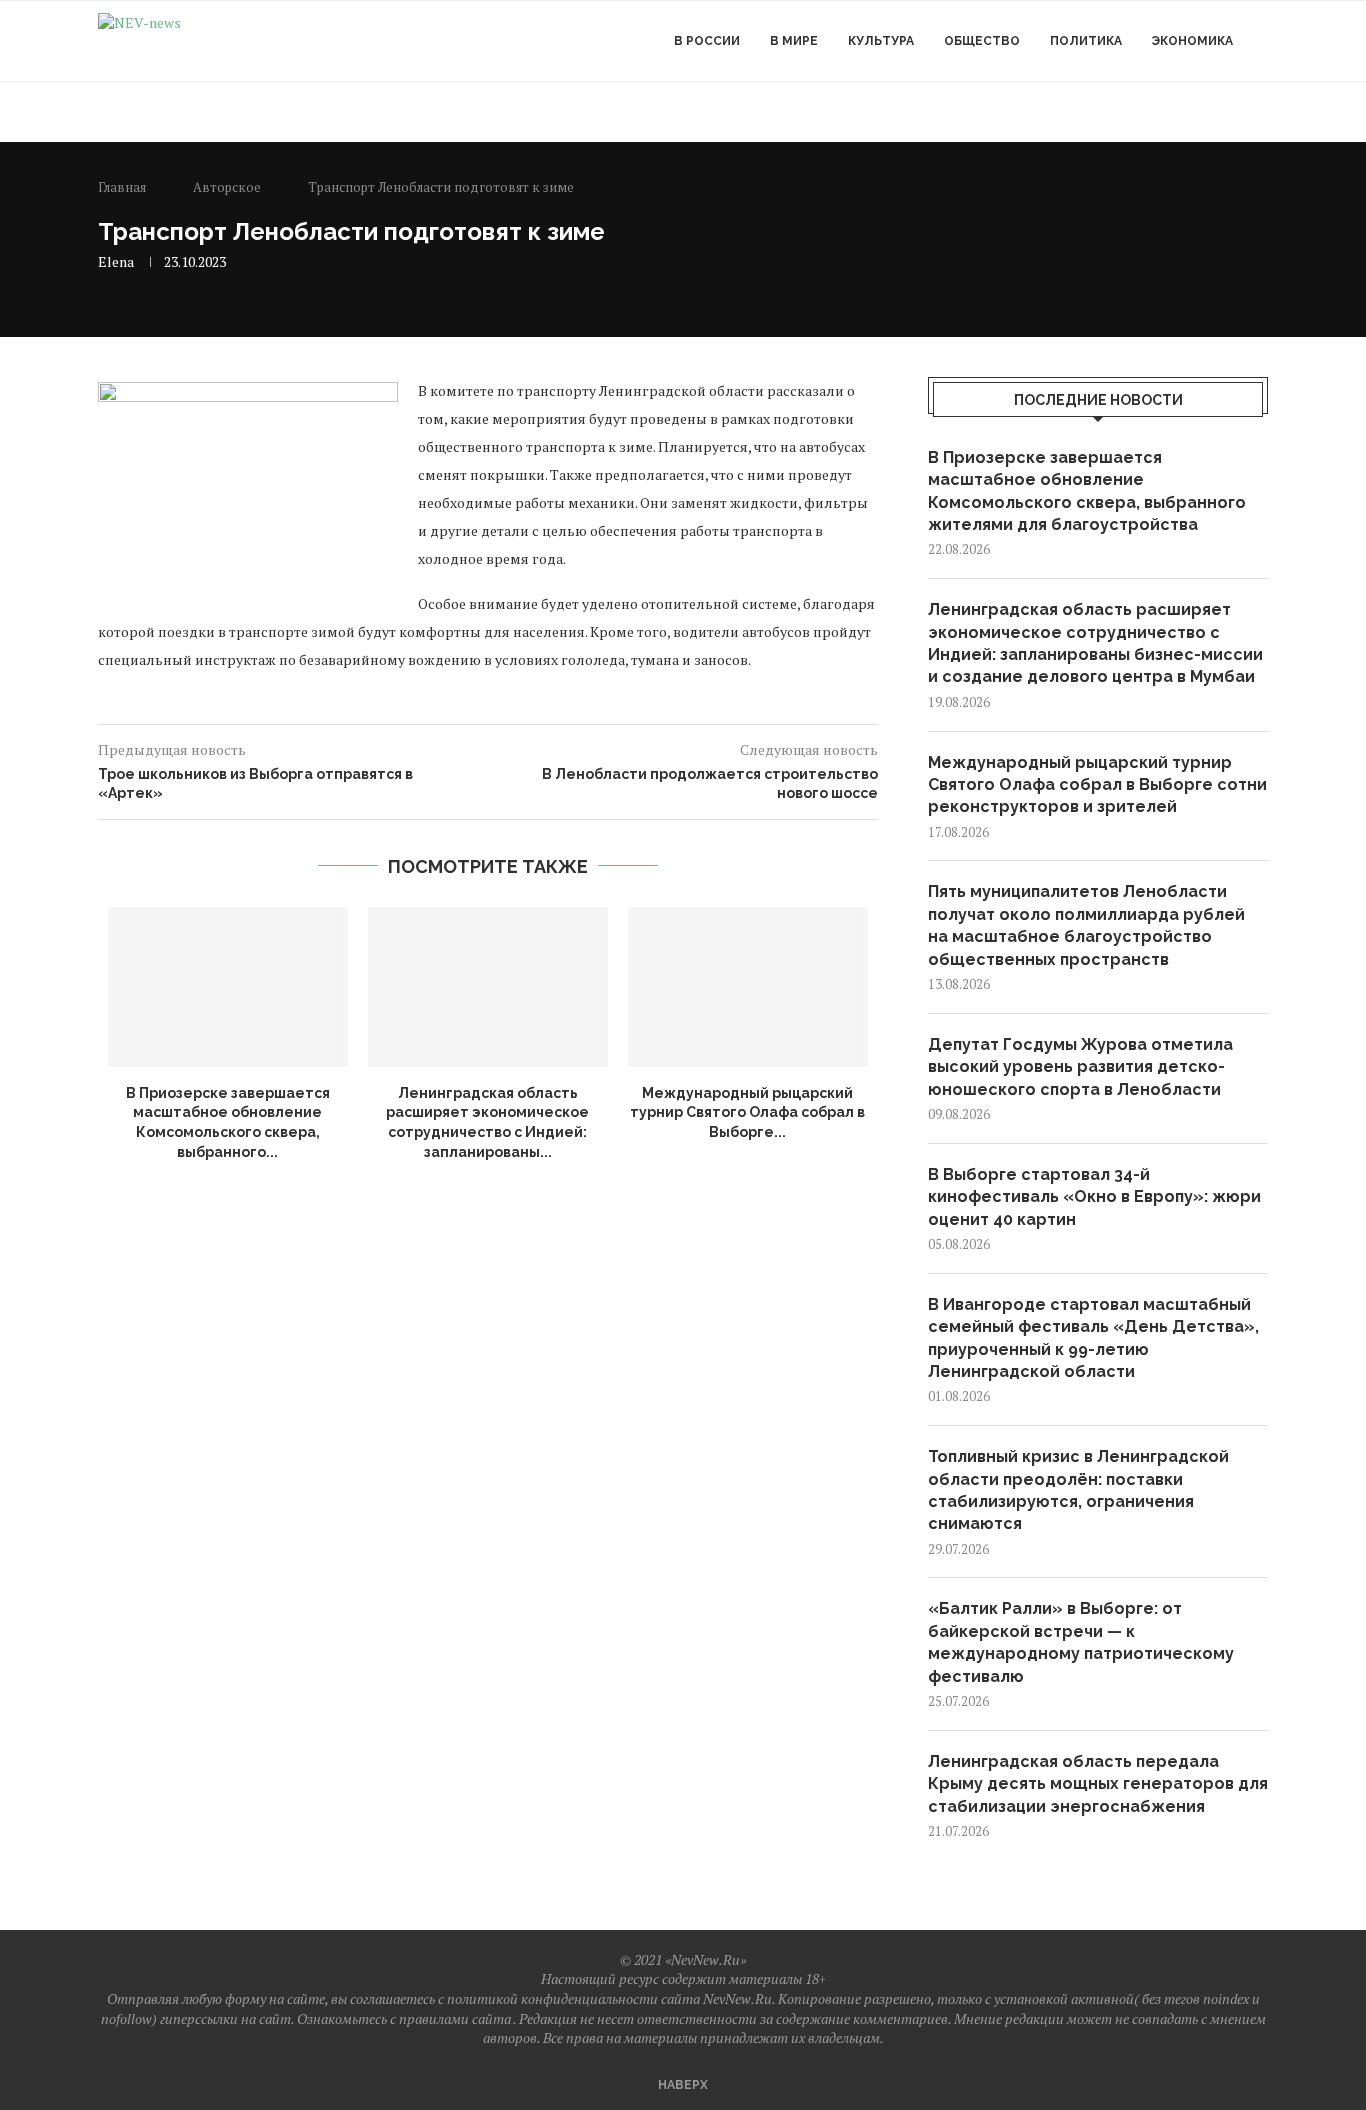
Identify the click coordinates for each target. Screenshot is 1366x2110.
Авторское (227, 187)
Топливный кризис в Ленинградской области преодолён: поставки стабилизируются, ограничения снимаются (1078, 1490)
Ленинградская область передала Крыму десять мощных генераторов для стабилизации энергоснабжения (1098, 1784)
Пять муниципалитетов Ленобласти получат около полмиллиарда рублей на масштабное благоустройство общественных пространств (1086, 925)
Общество (982, 41)
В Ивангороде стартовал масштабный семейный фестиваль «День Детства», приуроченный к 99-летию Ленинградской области (1093, 1338)
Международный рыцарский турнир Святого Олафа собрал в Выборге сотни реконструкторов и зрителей (1097, 785)
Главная (122, 187)
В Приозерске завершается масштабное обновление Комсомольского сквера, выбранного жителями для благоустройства (1087, 491)
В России (707, 41)
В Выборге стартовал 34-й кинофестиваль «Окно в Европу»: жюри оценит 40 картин (1094, 1197)
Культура (881, 41)
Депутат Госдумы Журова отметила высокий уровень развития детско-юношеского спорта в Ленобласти (1080, 1067)
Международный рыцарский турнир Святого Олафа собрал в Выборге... (747, 1112)
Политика (1086, 41)
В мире (794, 41)
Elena (116, 261)
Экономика (1192, 41)
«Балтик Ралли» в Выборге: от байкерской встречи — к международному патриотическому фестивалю (1081, 1642)
